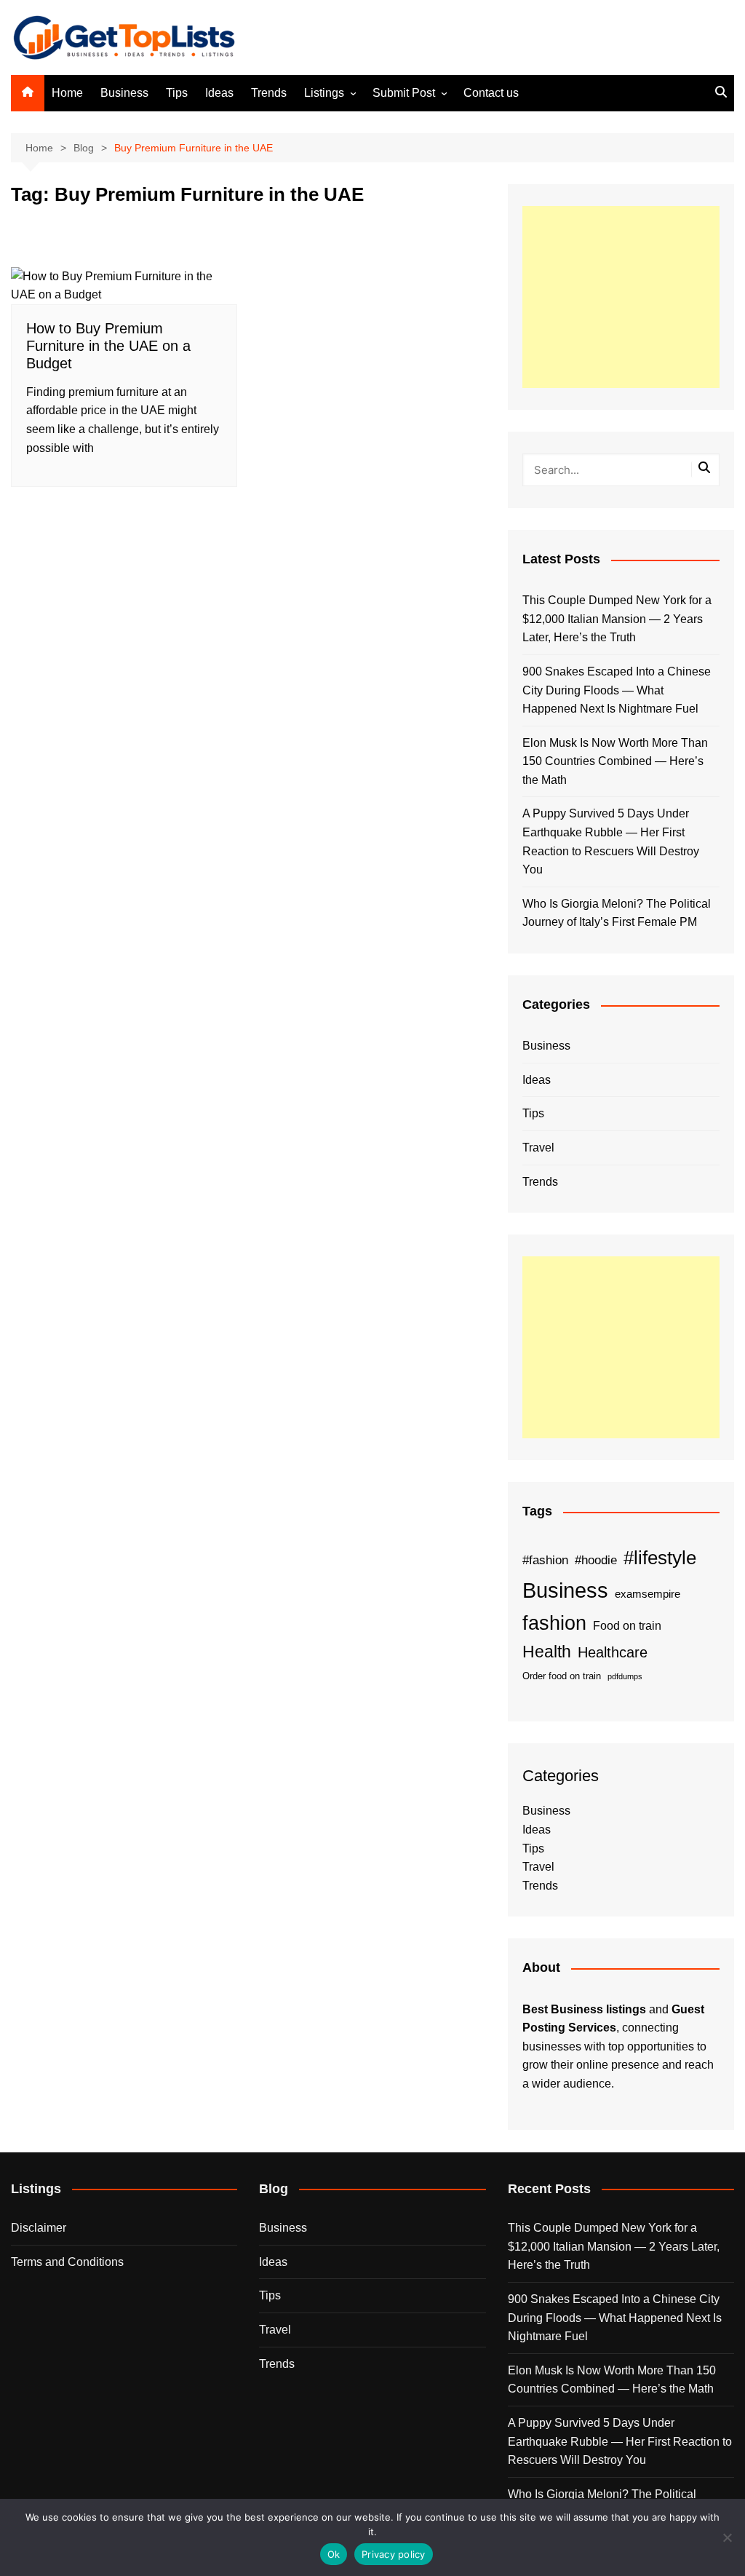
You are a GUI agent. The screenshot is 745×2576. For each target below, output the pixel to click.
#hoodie (596, 1560)
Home (67, 93)
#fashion (545, 1560)
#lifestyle (660, 1558)
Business (124, 93)
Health (547, 1652)
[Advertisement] (621, 297)
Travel (538, 1148)
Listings (324, 93)
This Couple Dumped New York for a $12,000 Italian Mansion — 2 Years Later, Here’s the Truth (617, 619)
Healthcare (613, 1652)
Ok (334, 2554)
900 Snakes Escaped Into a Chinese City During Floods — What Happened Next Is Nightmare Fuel (617, 690)
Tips (177, 93)
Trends (269, 93)
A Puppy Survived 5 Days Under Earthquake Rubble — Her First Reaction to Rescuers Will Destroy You (611, 841)
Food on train (627, 1626)
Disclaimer (39, 2228)
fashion (554, 1623)
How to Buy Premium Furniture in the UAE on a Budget (108, 346)
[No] (727, 2537)
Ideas (219, 93)
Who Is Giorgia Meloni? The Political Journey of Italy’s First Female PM (617, 913)
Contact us (491, 93)
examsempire (648, 1594)
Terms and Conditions (67, 2262)
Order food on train (562, 1676)
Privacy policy (394, 2554)
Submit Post (404, 93)
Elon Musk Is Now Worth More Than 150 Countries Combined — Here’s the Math (615, 761)
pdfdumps (625, 1676)
